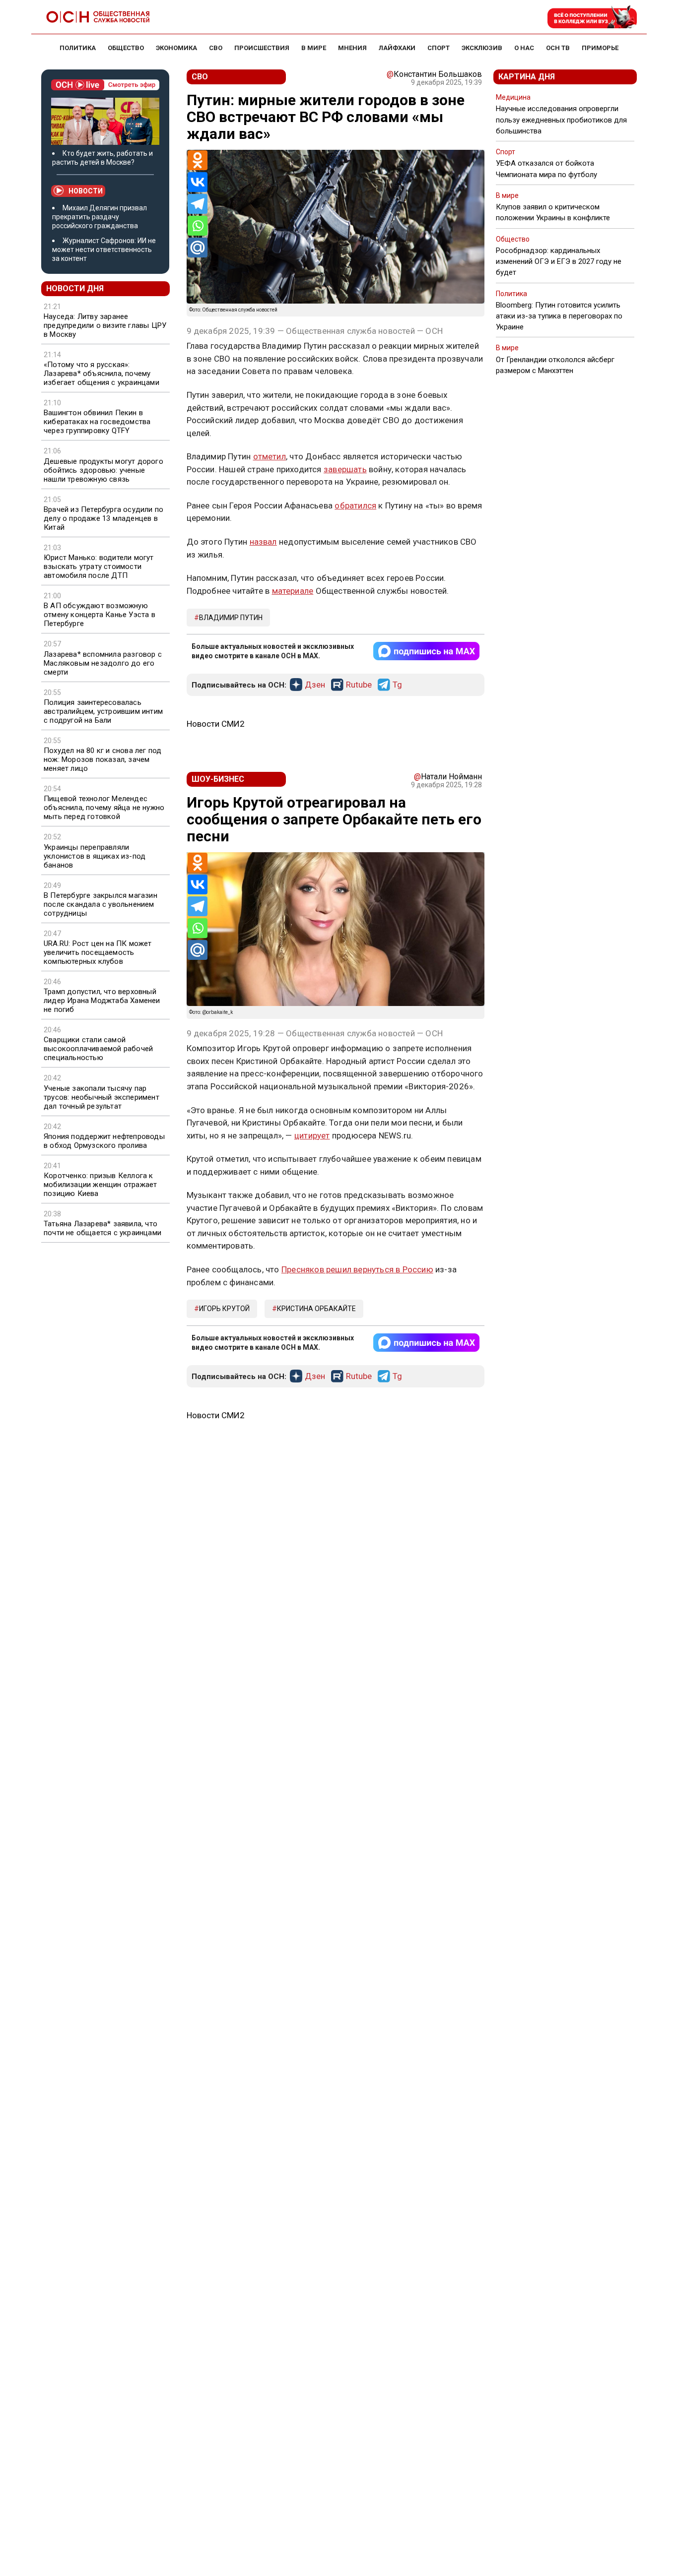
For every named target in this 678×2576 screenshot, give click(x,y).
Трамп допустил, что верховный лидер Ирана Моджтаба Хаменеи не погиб (102, 1001)
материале (293, 591)
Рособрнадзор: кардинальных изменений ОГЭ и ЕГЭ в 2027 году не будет (559, 261)
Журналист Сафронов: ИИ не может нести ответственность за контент (104, 250)
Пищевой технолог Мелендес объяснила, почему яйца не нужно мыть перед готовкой (104, 808)
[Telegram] (198, 204)
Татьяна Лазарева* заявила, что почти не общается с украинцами (102, 1228)
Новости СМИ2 (216, 724)
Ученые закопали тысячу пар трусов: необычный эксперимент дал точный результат (102, 1097)
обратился (355, 505)
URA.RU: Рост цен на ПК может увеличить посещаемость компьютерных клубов (98, 952)
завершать (345, 469)
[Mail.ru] (198, 248)
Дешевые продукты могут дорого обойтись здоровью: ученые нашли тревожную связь (103, 470)
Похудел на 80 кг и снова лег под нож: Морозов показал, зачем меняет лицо (102, 759)
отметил (270, 456)
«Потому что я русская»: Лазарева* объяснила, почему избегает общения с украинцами (102, 374)
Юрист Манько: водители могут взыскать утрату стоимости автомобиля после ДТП (99, 566)
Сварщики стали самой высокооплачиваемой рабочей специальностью (98, 1049)
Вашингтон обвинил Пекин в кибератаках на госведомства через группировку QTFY (97, 422)
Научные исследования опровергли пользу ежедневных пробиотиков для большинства (561, 120)
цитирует (312, 1135)
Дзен (315, 685)
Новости (86, 191)
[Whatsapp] (198, 226)
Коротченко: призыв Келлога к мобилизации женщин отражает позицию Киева (100, 1185)
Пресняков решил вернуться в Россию (357, 1269)
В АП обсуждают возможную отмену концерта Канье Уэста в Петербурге (100, 615)
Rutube (359, 685)
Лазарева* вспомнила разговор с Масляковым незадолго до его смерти (103, 663)
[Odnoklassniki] (198, 160)
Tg (397, 685)
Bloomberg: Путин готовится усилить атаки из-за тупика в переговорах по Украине (559, 316)
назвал (263, 542)
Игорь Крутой (224, 1309)
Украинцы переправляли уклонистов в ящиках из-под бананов (95, 856)
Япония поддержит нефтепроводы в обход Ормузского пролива (104, 1141)
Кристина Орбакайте (316, 1309)
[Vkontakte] (198, 182)
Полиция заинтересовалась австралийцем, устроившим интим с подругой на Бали (103, 711)
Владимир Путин (231, 618)
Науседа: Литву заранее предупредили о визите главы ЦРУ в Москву (105, 325)
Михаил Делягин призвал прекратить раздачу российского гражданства (100, 217)
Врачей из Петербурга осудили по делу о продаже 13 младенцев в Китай (103, 518)
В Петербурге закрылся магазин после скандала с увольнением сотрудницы (101, 904)
